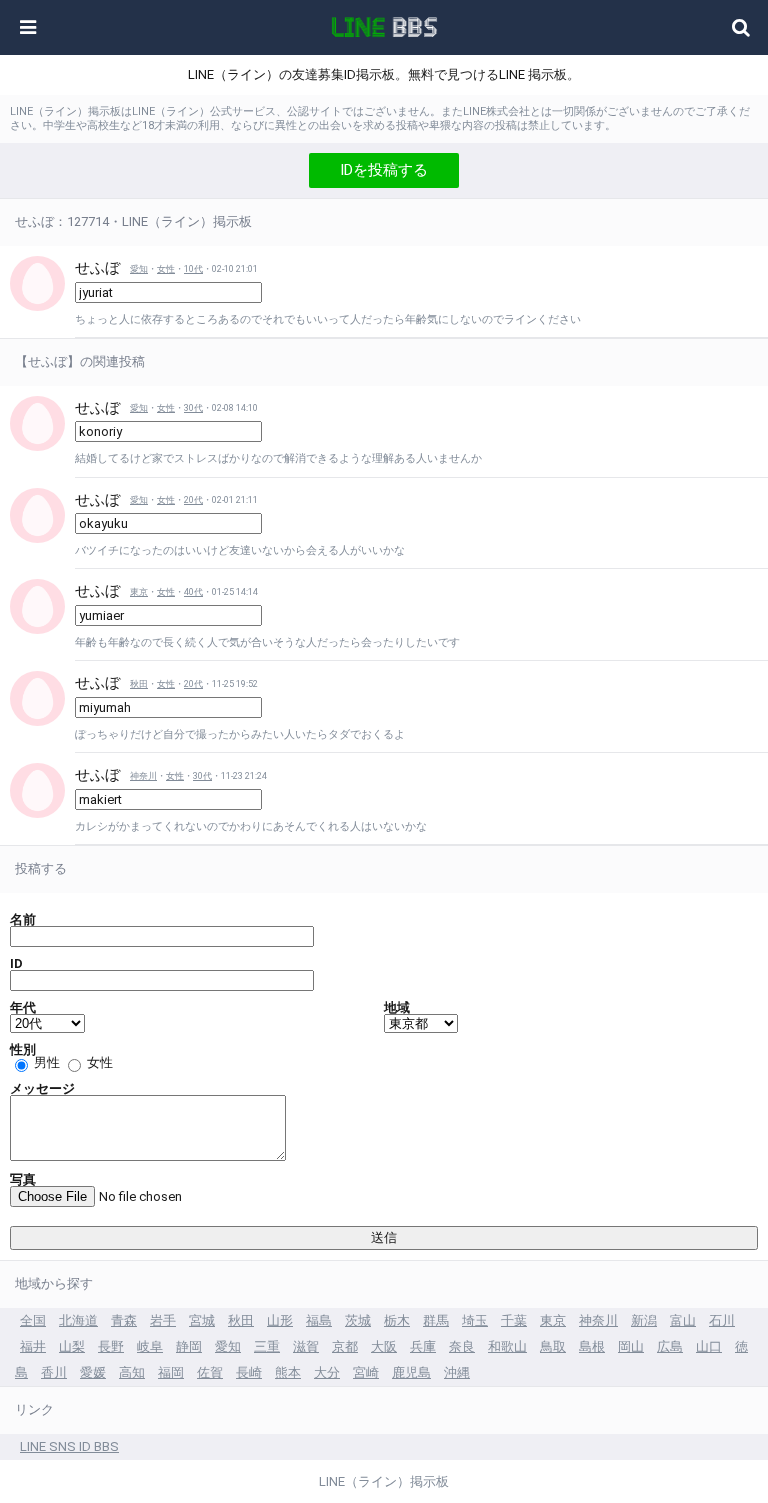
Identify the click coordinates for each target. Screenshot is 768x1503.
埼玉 (475, 1320)
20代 (193, 500)
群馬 (436, 1320)
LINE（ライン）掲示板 (384, 1481)
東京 (139, 592)
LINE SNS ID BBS (69, 1446)
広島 (670, 1346)
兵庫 (423, 1346)
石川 (722, 1320)
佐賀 (210, 1372)
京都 (345, 1346)
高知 (132, 1372)
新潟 (644, 1320)
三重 (267, 1346)
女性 (166, 269)
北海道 (78, 1320)
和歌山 (507, 1346)
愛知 (139, 269)
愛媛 (93, 1372)
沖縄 (457, 1372)
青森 (124, 1320)
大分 (327, 1372)
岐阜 (150, 1346)
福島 (319, 1320)
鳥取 (553, 1346)
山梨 (72, 1346)
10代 (193, 269)
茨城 (358, 1320)
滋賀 (306, 1346)
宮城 (202, 1320)
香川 (54, 1372)
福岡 (171, 1372)
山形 (280, 1320)
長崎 (249, 1372)
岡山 (631, 1346)
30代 (193, 408)
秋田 (139, 684)
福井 (33, 1346)
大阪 (384, 1346)
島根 (592, 1346)
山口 (709, 1346)
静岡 (189, 1346)
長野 (111, 1346)
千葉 (514, 1320)
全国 (33, 1320)
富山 (683, 1320)
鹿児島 (411, 1372)
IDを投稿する (384, 170)
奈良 (462, 1346)
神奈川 (143, 776)
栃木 (397, 1320)
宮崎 (366, 1372)
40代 (193, 592)
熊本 (288, 1372)
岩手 (163, 1320)
